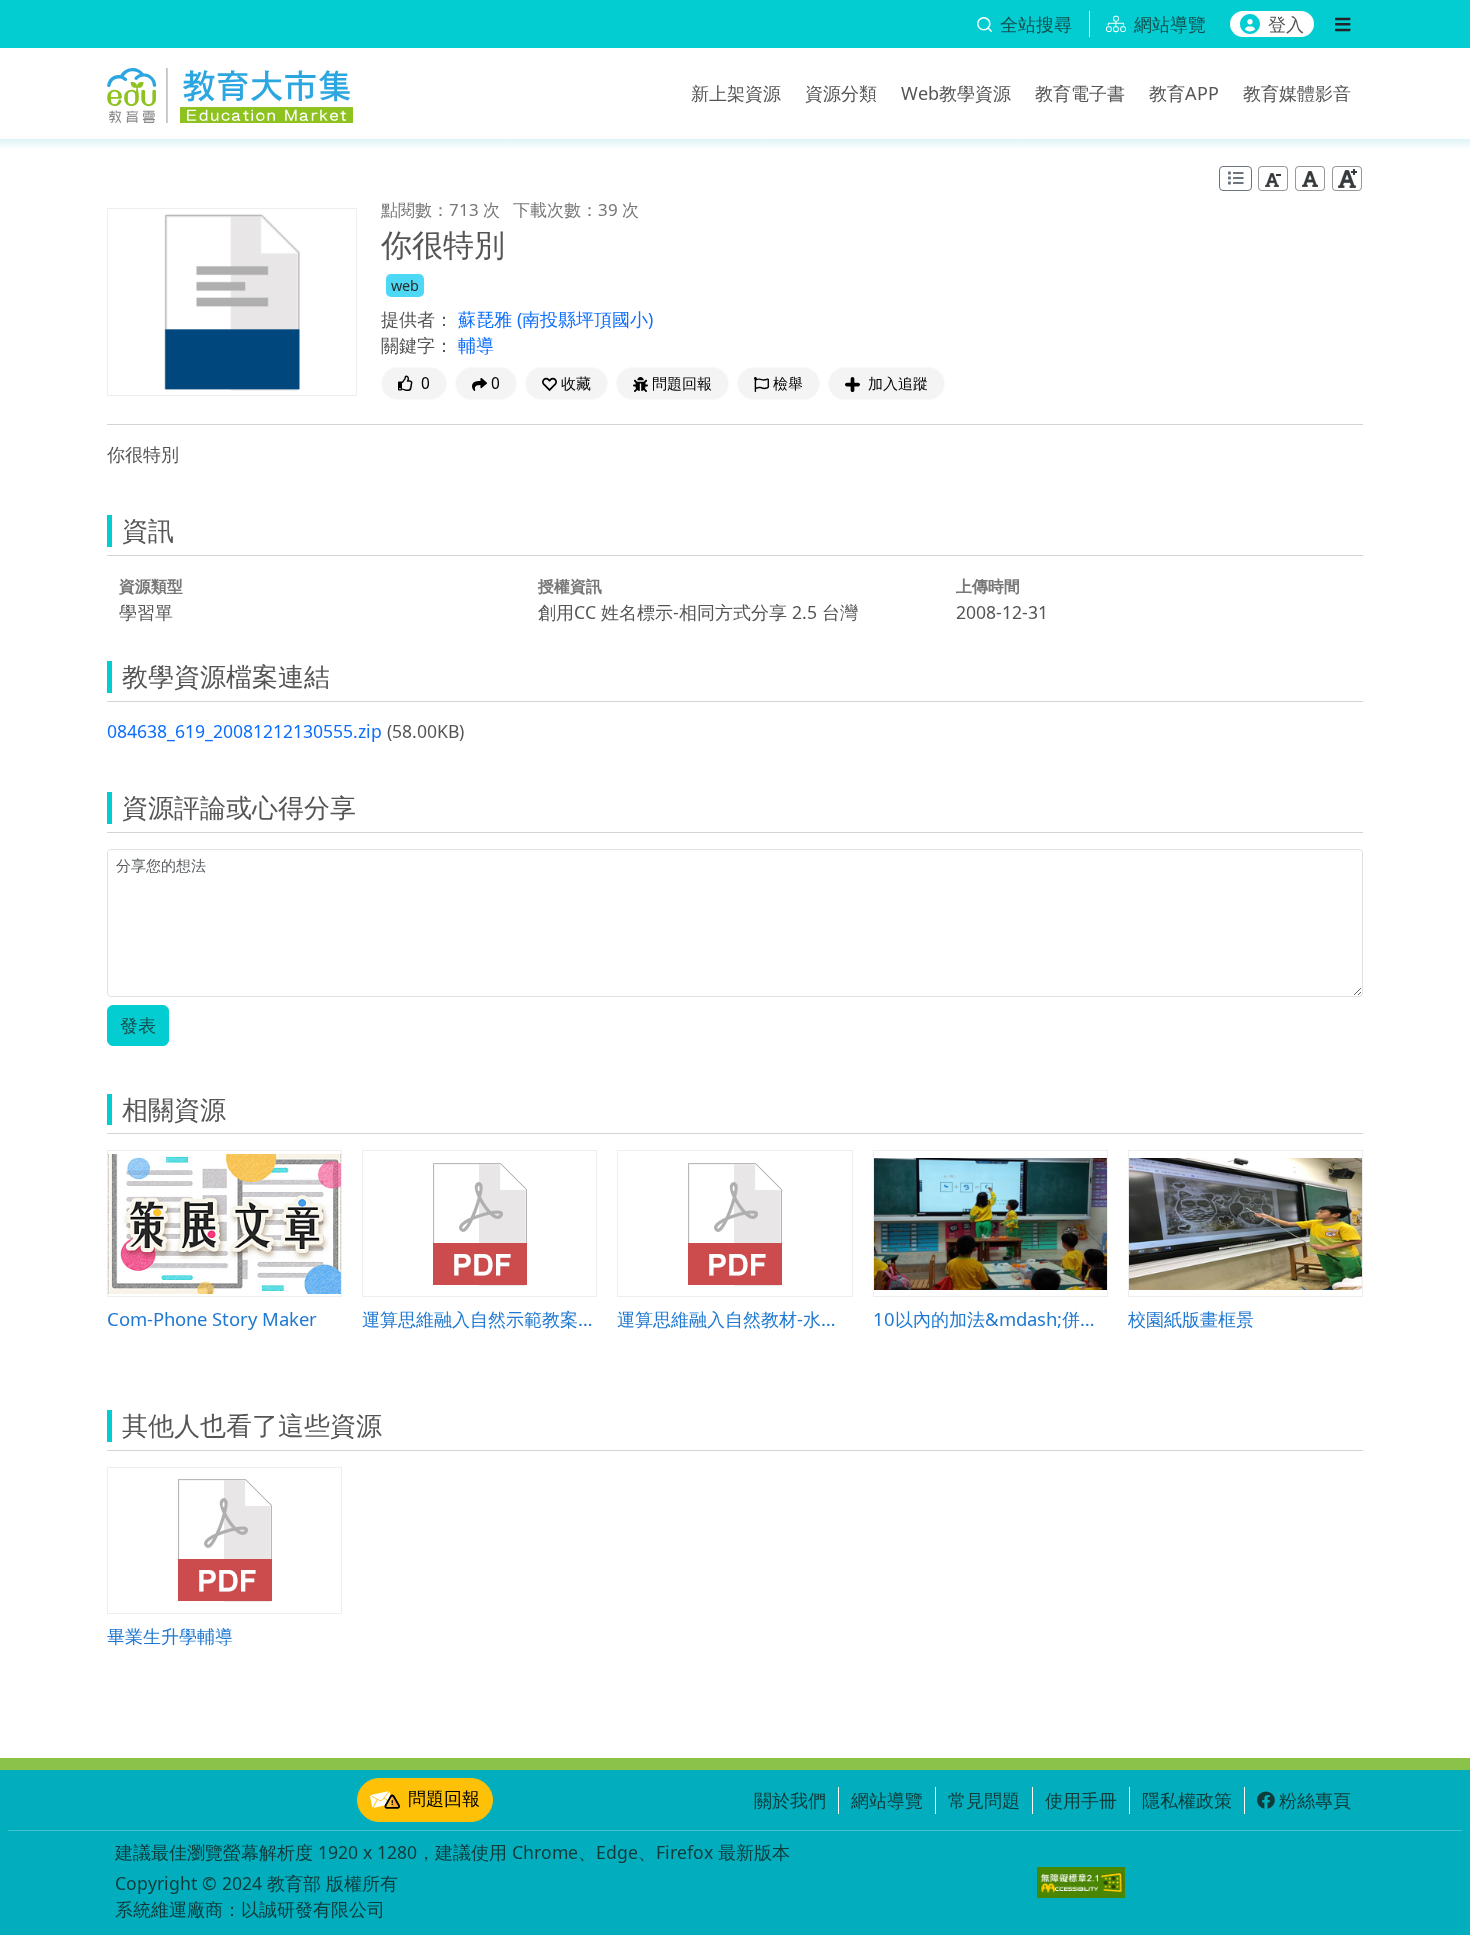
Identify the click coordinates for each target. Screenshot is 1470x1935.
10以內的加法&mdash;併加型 (990, 1318)
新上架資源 (736, 93)
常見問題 (984, 1800)
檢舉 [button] (788, 383)
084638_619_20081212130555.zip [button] (244, 731)
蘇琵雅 (487, 319)
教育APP (1184, 93)
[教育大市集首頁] (230, 90)
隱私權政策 (1187, 1800)
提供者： (417, 319)
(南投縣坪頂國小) (585, 319)
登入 (1286, 24)
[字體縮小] (1273, 178)
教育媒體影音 (1297, 93)
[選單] (1342, 24)
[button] (566, 383)
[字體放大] (1347, 178)
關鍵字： (417, 345)
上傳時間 (988, 586)
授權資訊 (570, 586)
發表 (138, 1025)
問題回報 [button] (682, 383)
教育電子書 (1080, 93)
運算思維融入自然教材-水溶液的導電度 (734, 1318)
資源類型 (151, 586)
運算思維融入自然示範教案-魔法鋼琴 (479, 1318)
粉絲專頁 (1315, 1800)
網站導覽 (887, 1800)
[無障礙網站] (1081, 1882)
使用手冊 (1081, 1800)
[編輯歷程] (1235, 178)
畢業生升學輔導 (170, 1635)
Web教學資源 (956, 93)
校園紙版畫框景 (1191, 1318)
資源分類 (841, 93)
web (405, 285)
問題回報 (444, 1798)
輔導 (476, 345)
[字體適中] (1310, 178)
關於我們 (790, 1800)
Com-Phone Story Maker (212, 1318)
